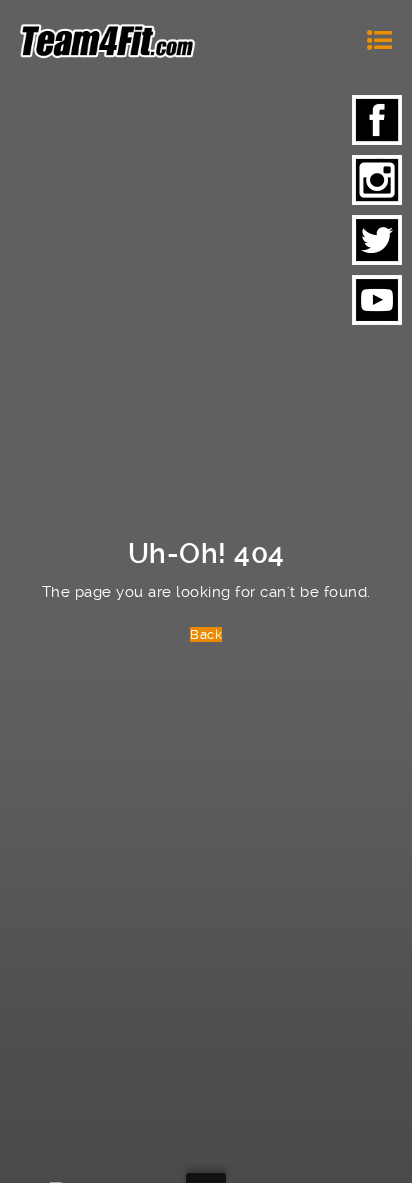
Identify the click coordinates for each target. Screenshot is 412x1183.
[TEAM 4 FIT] (108, 39)
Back (206, 634)
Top (389, 1155)
